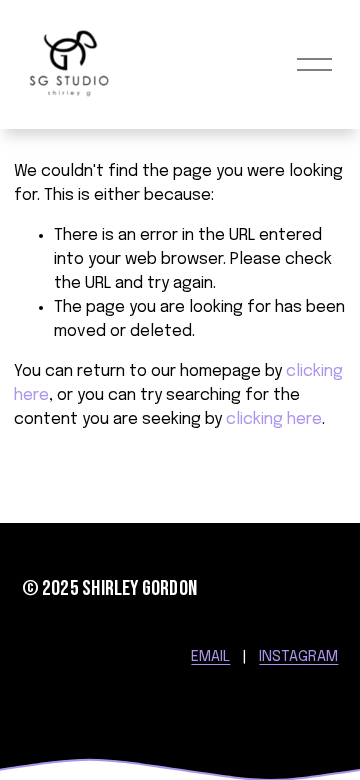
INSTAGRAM (298, 657)
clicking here (274, 419)
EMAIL (210, 657)
